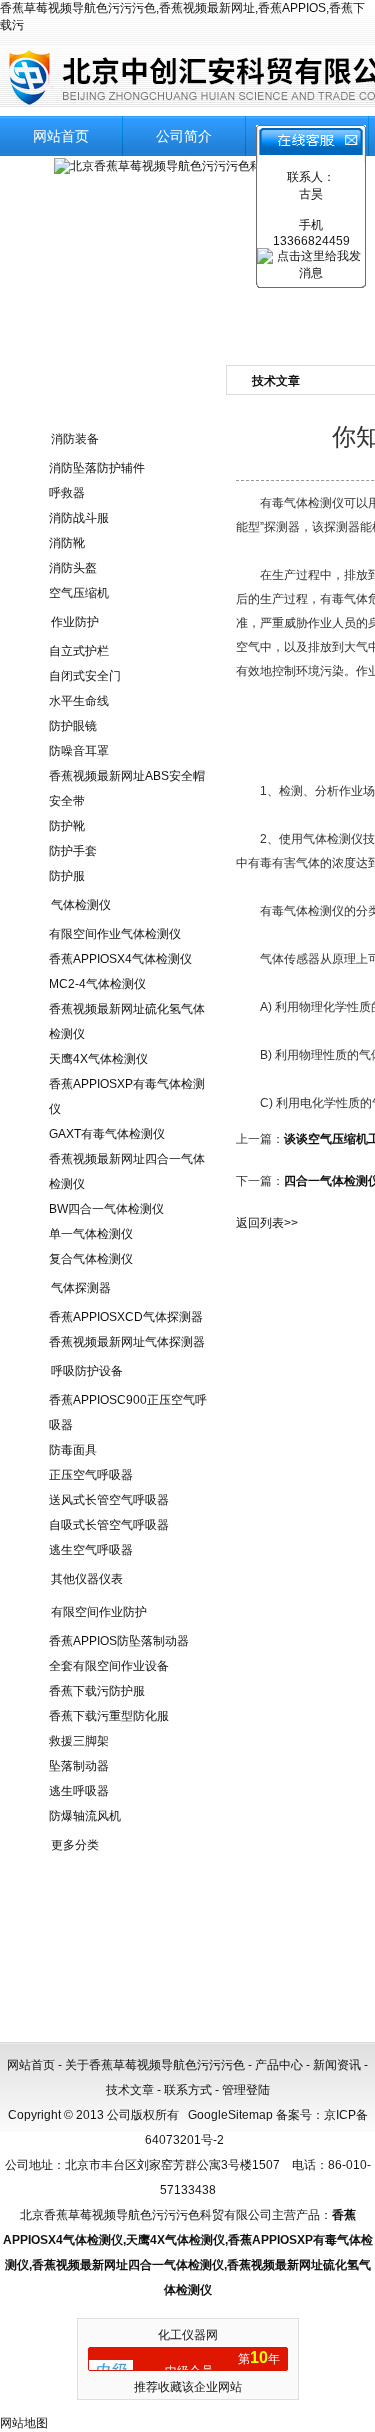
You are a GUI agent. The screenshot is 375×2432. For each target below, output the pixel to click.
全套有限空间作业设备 (109, 1666)
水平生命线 (79, 701)
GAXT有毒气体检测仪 (107, 1134)
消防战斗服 (79, 518)
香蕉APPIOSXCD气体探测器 (126, 1317)
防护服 (67, 876)
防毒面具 (73, 1450)
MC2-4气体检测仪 (97, 984)
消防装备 (75, 439)
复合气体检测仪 (91, 1259)
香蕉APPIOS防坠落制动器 (119, 1641)
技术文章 (130, 2090)
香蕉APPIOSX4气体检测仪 (120, 959)
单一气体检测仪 (91, 1234)
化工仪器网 (188, 2335)
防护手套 (73, 851)
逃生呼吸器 (79, 1791)
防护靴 (67, 826)
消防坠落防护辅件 (97, 468)
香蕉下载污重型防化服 (109, 1716)
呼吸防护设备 (87, 1371)
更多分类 (75, 1845)
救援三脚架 (79, 1741)
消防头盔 (73, 568)
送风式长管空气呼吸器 (109, 1500)
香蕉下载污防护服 (97, 1691)
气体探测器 (81, 1288)
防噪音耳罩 (79, 751)
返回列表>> (267, 1223)
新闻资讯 (337, 2065)
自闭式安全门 (85, 676)
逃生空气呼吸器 (91, 1550)
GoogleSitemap (230, 2115)
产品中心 (279, 2065)
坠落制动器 (79, 1766)
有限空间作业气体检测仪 (115, 934)
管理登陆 (246, 2090)
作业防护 (75, 622)
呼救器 (67, 493)
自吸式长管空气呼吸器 (109, 1525)
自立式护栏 (79, 651)
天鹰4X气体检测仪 (98, 1059)
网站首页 (61, 136)
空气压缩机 (79, 593)
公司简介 (184, 136)
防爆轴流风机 (85, 1816)
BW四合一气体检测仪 (106, 1209)
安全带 (67, 801)
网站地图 (24, 2423)
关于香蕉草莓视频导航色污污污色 (155, 2065)
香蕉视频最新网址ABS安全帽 (127, 776)
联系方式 (188, 2090)
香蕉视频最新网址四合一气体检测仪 (128, 2265)
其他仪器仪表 (87, 1579)
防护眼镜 (73, 726)
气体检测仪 (81, 905)
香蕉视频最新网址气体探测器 (127, 1342)
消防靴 (67, 543)
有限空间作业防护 (99, 1612)
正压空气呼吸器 (91, 1475)
